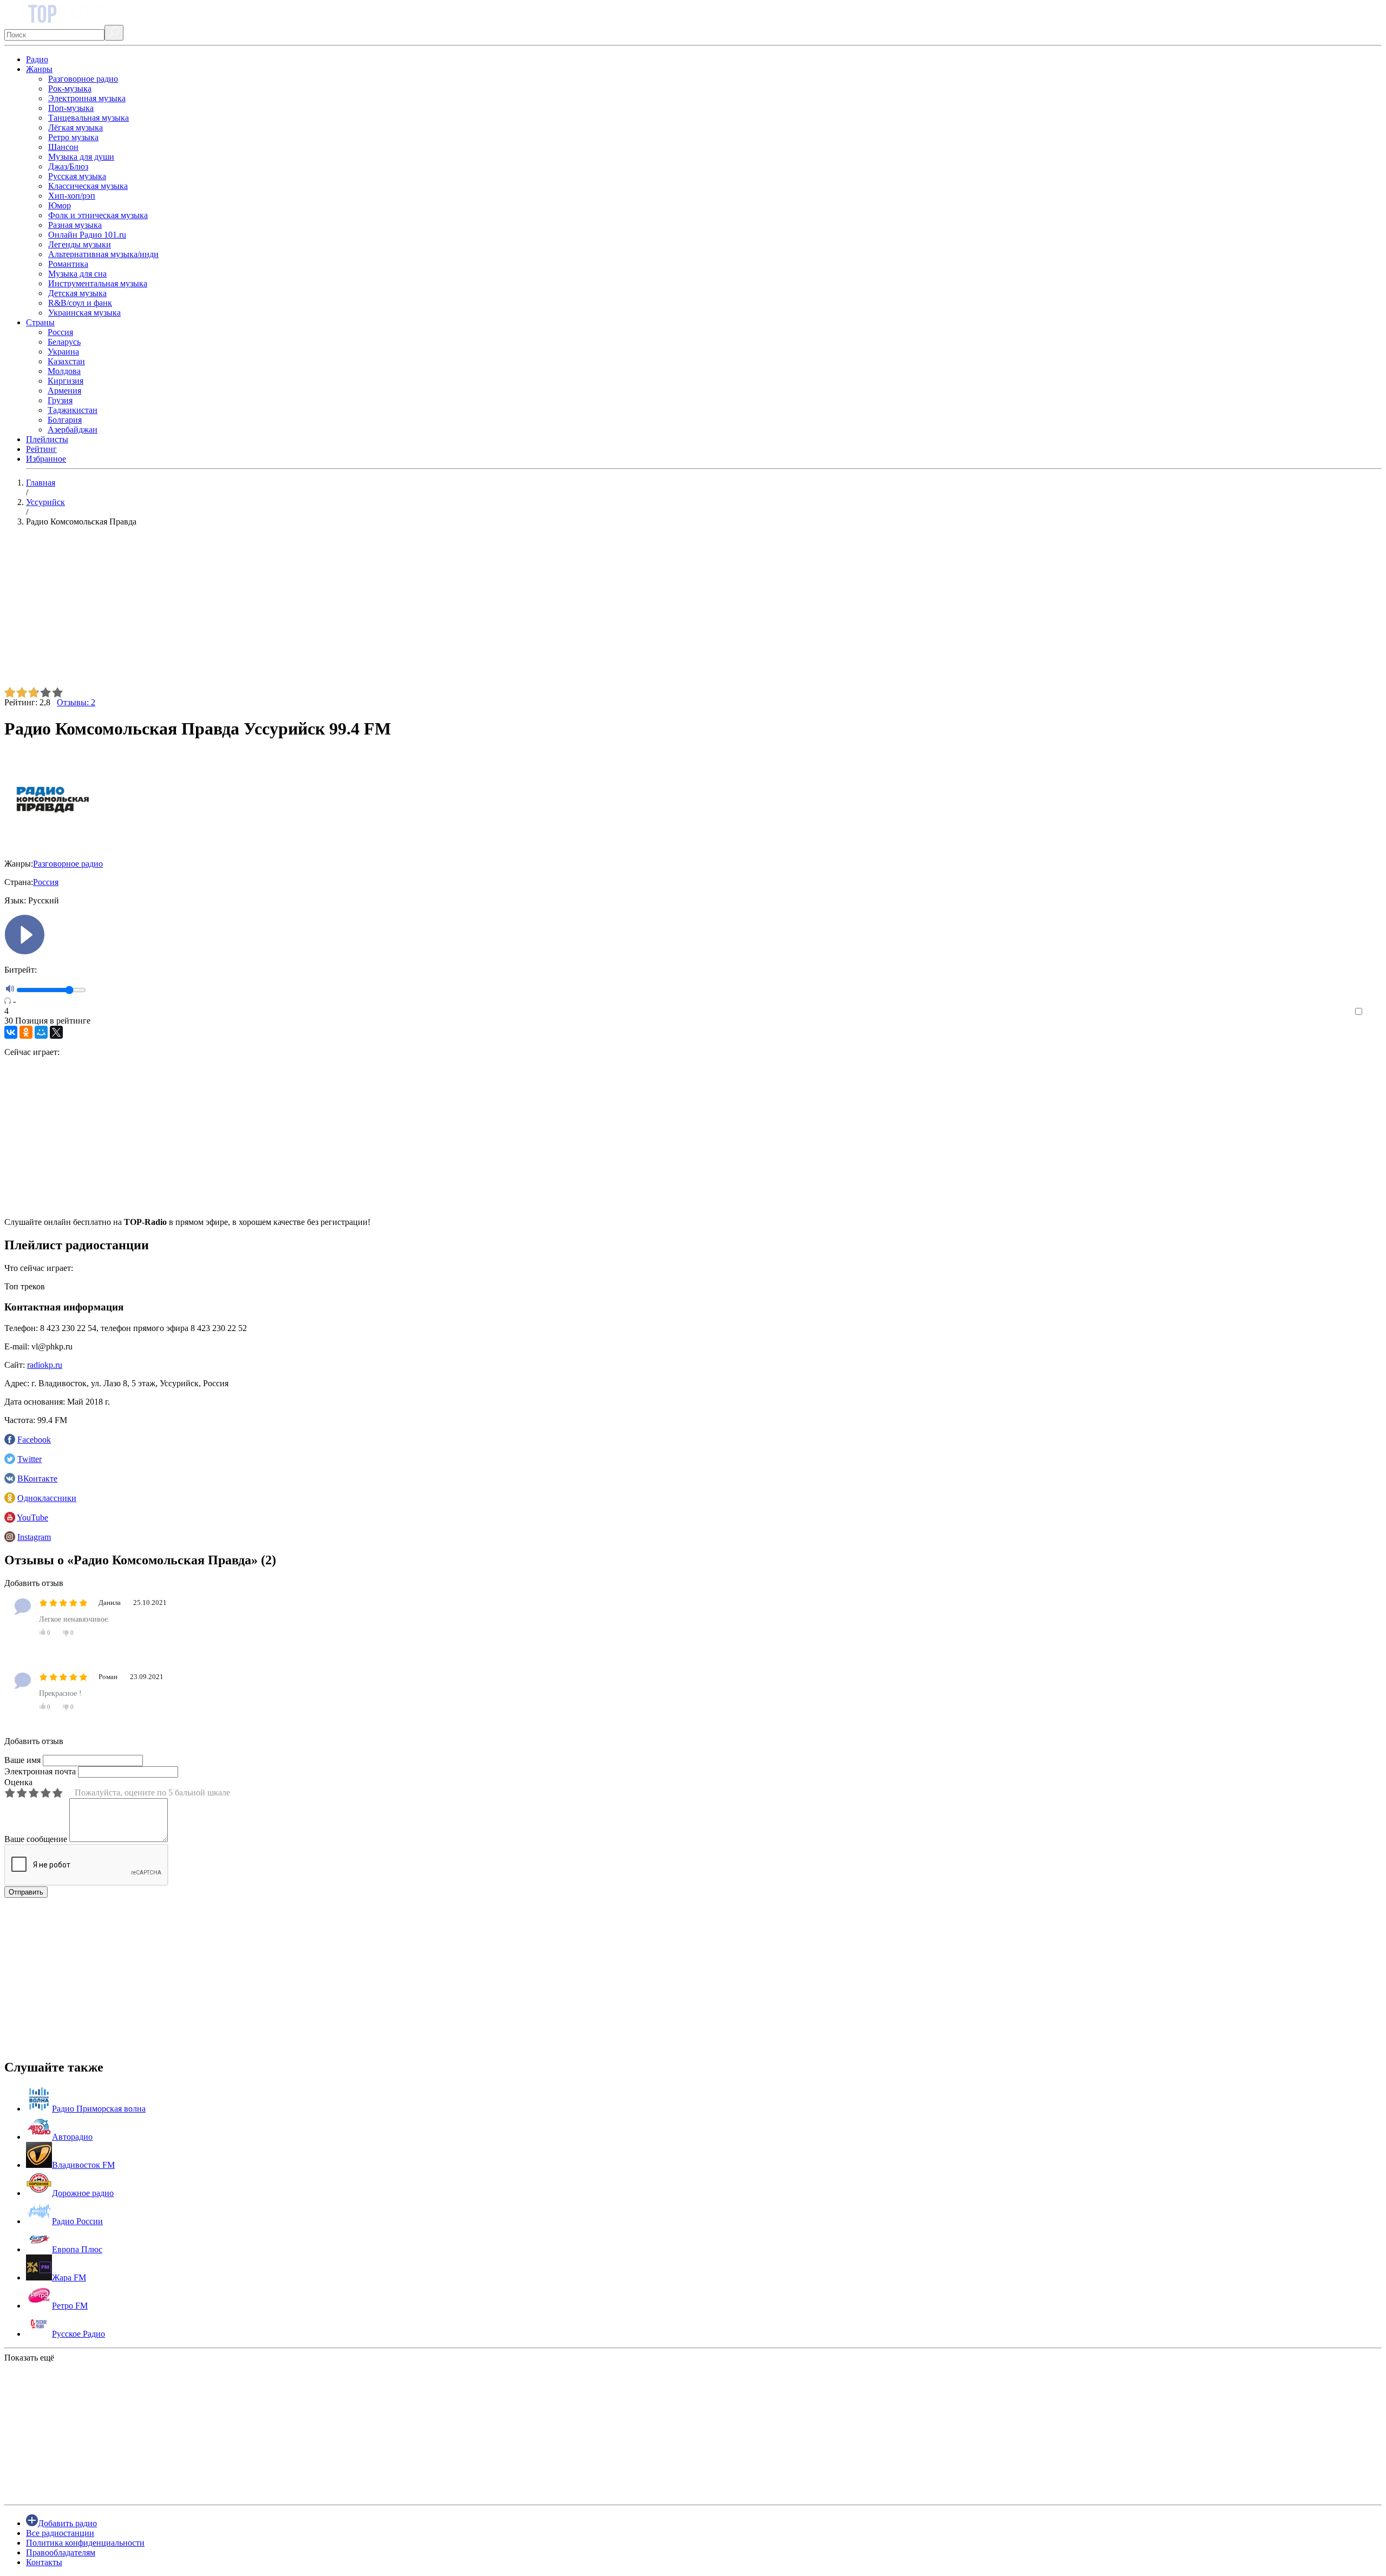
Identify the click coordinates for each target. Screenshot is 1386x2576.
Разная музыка (75, 225)
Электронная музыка (87, 98)
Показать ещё (29, 2358)
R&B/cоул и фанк (80, 303)
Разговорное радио (83, 79)
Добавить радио (67, 2523)
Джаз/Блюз (68, 166)
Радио (37, 59)
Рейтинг (41, 449)
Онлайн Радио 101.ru (87, 235)
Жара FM (69, 2277)
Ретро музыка (73, 137)
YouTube (32, 1518)
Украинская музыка (84, 313)
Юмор (60, 205)
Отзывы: (76, 702)
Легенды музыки (80, 244)
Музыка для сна (77, 274)
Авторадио (72, 2137)
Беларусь (64, 342)
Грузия (60, 400)
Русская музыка (77, 176)
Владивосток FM (83, 2165)
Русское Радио (79, 2334)
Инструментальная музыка (98, 283)
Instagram (34, 1537)
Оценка (18, 1782)
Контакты (44, 2562)
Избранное (46, 459)
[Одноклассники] (26, 1032)
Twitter (30, 1459)
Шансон (63, 147)
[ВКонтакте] (11, 1032)
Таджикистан (73, 410)
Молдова (64, 371)
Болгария (65, 420)
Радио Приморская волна (99, 2109)
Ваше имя (22, 1760)
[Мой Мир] (41, 1032)
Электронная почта (40, 1771)
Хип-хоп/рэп (72, 196)
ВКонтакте (37, 1479)
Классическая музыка (88, 186)
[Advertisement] (329, 611)
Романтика (68, 264)
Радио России (77, 2221)
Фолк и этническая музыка (98, 215)
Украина (63, 352)
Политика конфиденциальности (85, 2543)
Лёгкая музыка (76, 127)
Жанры (39, 69)
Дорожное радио (83, 2193)
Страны (40, 322)
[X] (56, 1032)
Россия (60, 332)
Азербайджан (73, 430)
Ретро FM (70, 2306)
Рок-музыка (70, 89)
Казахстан (66, 361)
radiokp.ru (45, 1365)
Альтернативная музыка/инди (103, 254)
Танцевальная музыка (89, 118)
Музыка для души (81, 157)
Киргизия (66, 381)
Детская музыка (77, 293)
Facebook (34, 1440)
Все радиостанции (60, 2533)
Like (1374, 1012)
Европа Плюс (77, 2249)
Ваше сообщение (36, 1839)
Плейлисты (47, 439)
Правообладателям (61, 2552)
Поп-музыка (71, 108)
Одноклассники (47, 1498)
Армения (64, 391)
